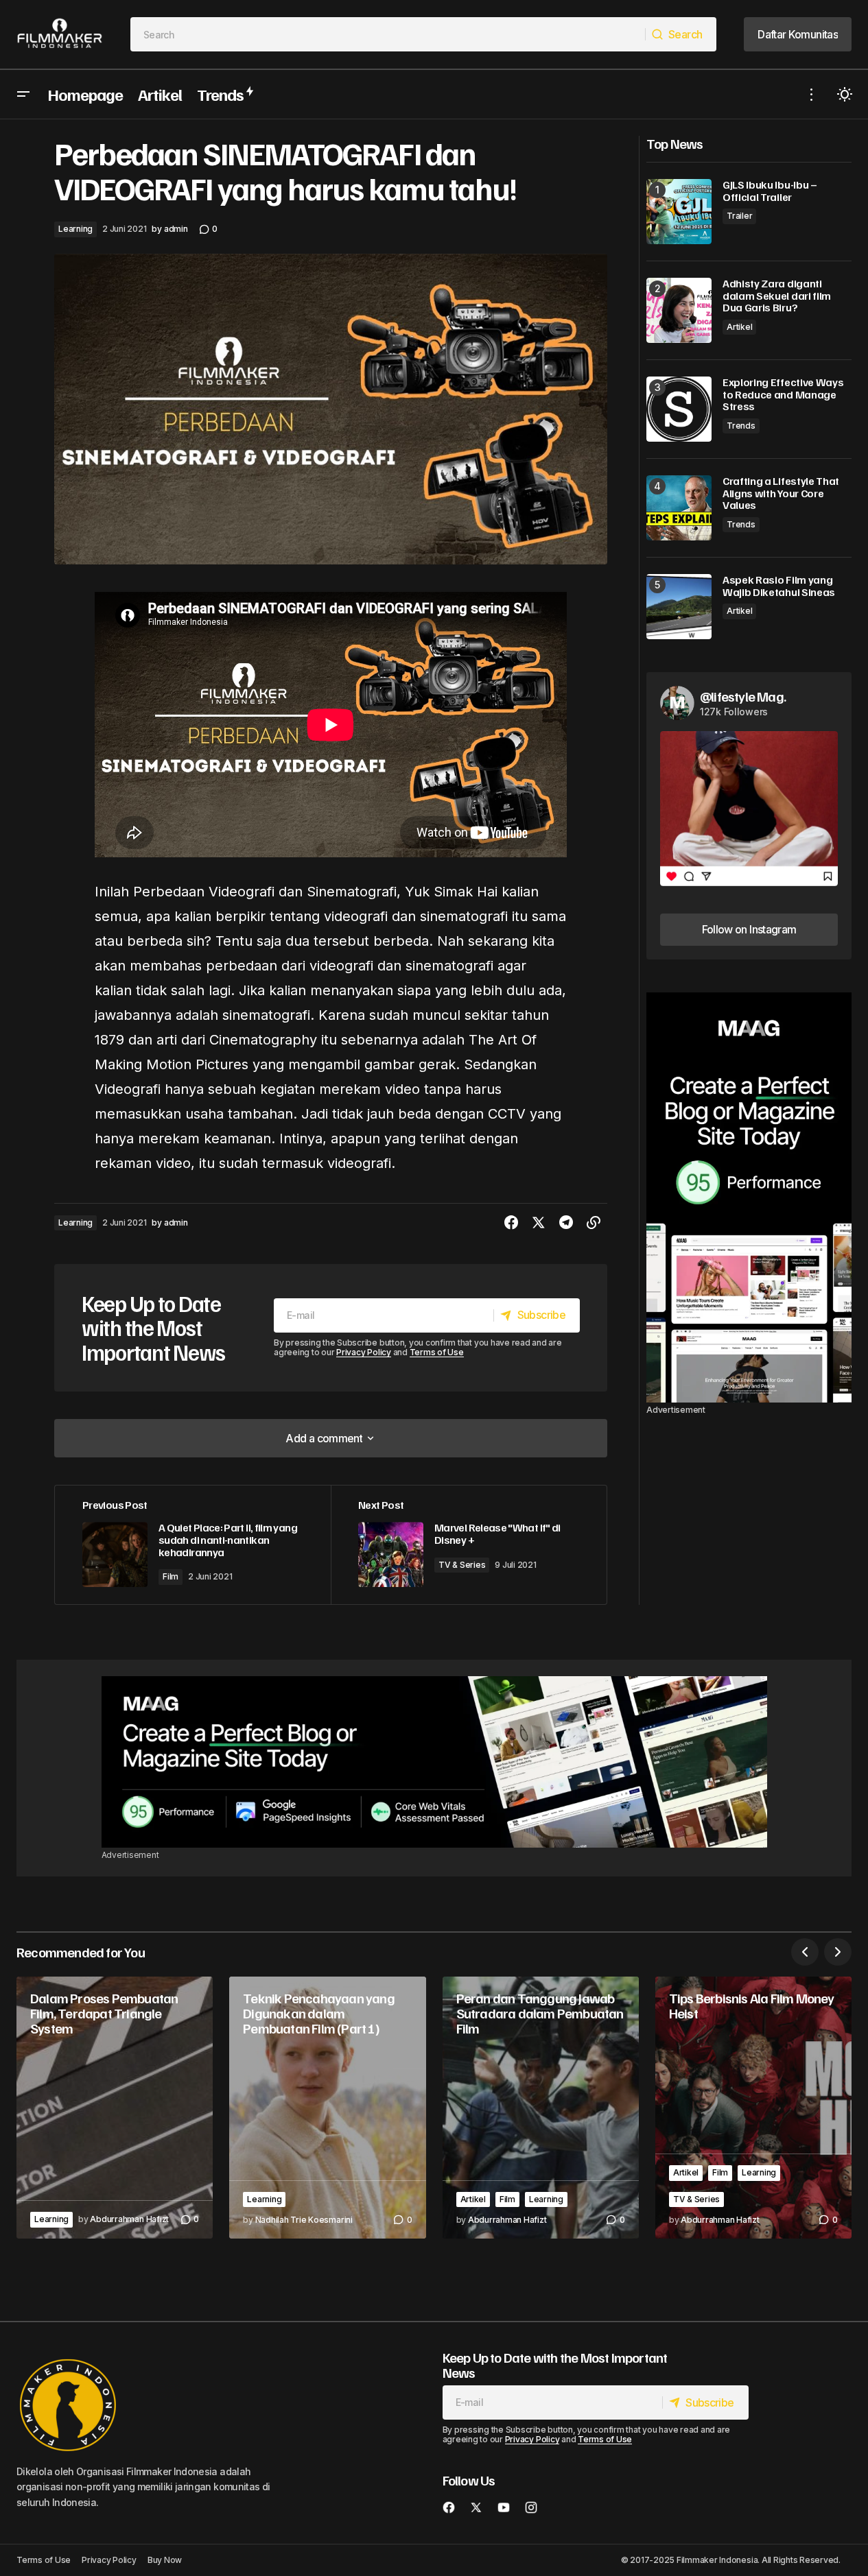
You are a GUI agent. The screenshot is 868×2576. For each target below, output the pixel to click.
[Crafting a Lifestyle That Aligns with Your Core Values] (679, 508)
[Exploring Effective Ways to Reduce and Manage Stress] (679, 409)
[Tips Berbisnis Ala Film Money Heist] (753, 2108)
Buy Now (165, 2560)
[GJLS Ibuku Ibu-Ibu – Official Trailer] (679, 212)
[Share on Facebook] (511, 1223)
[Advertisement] (749, 1197)
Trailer (739, 216)
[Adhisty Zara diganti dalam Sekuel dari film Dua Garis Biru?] (679, 310)
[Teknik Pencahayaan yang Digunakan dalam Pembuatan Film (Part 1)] (327, 2108)
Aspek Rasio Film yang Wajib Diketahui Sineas (779, 586)
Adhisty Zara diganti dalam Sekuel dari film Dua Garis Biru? (777, 296)
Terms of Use (437, 1352)
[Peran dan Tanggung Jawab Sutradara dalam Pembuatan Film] (541, 2108)
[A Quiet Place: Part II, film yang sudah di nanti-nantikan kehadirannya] (193, 1545)
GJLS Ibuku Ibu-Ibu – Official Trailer (770, 191)
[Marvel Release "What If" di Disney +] (469, 1545)
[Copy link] (594, 1223)
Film (171, 1576)
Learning (75, 229)
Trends (741, 426)
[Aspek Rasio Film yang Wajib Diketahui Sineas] (679, 607)
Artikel (739, 327)
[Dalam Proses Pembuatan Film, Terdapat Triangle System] (115, 2108)
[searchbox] (388, 34)
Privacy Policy (364, 1352)
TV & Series (462, 1565)
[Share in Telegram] (566, 1223)
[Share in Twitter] (539, 1223)
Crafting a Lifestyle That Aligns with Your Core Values (781, 493)
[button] (23, 94)
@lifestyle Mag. (743, 696)
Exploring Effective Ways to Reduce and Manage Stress (783, 395)
